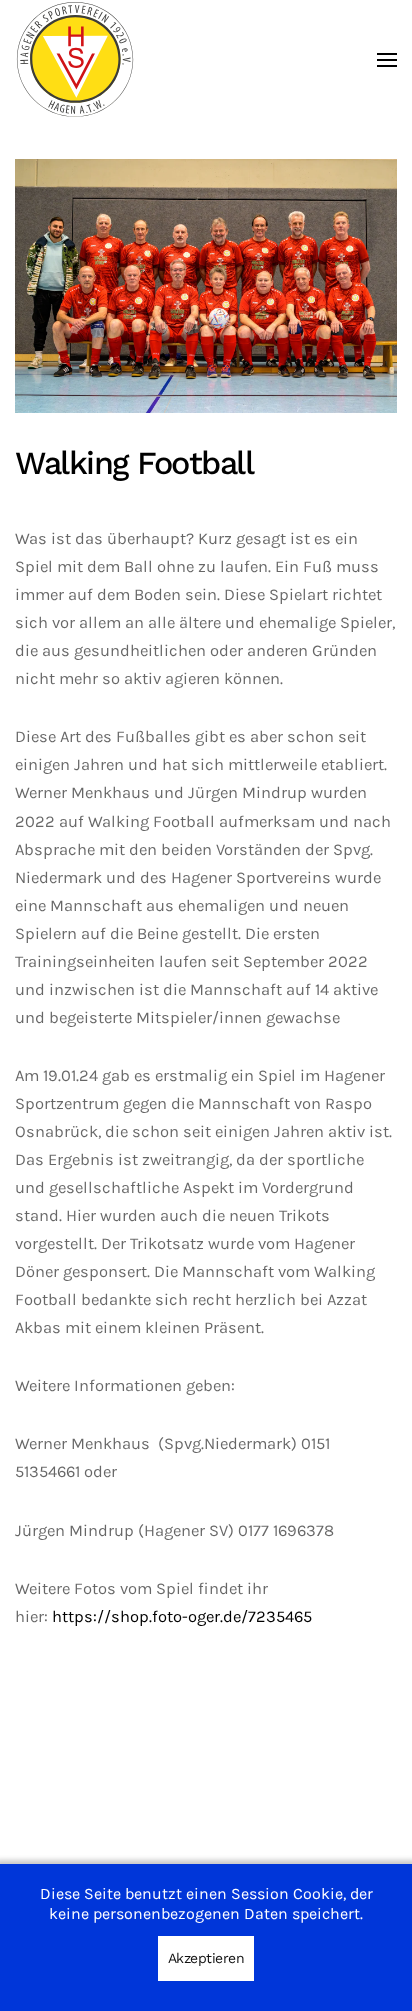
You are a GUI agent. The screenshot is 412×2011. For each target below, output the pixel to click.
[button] (387, 59)
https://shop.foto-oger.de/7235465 (182, 1616)
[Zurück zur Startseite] (75, 59)
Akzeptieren (206, 1958)
